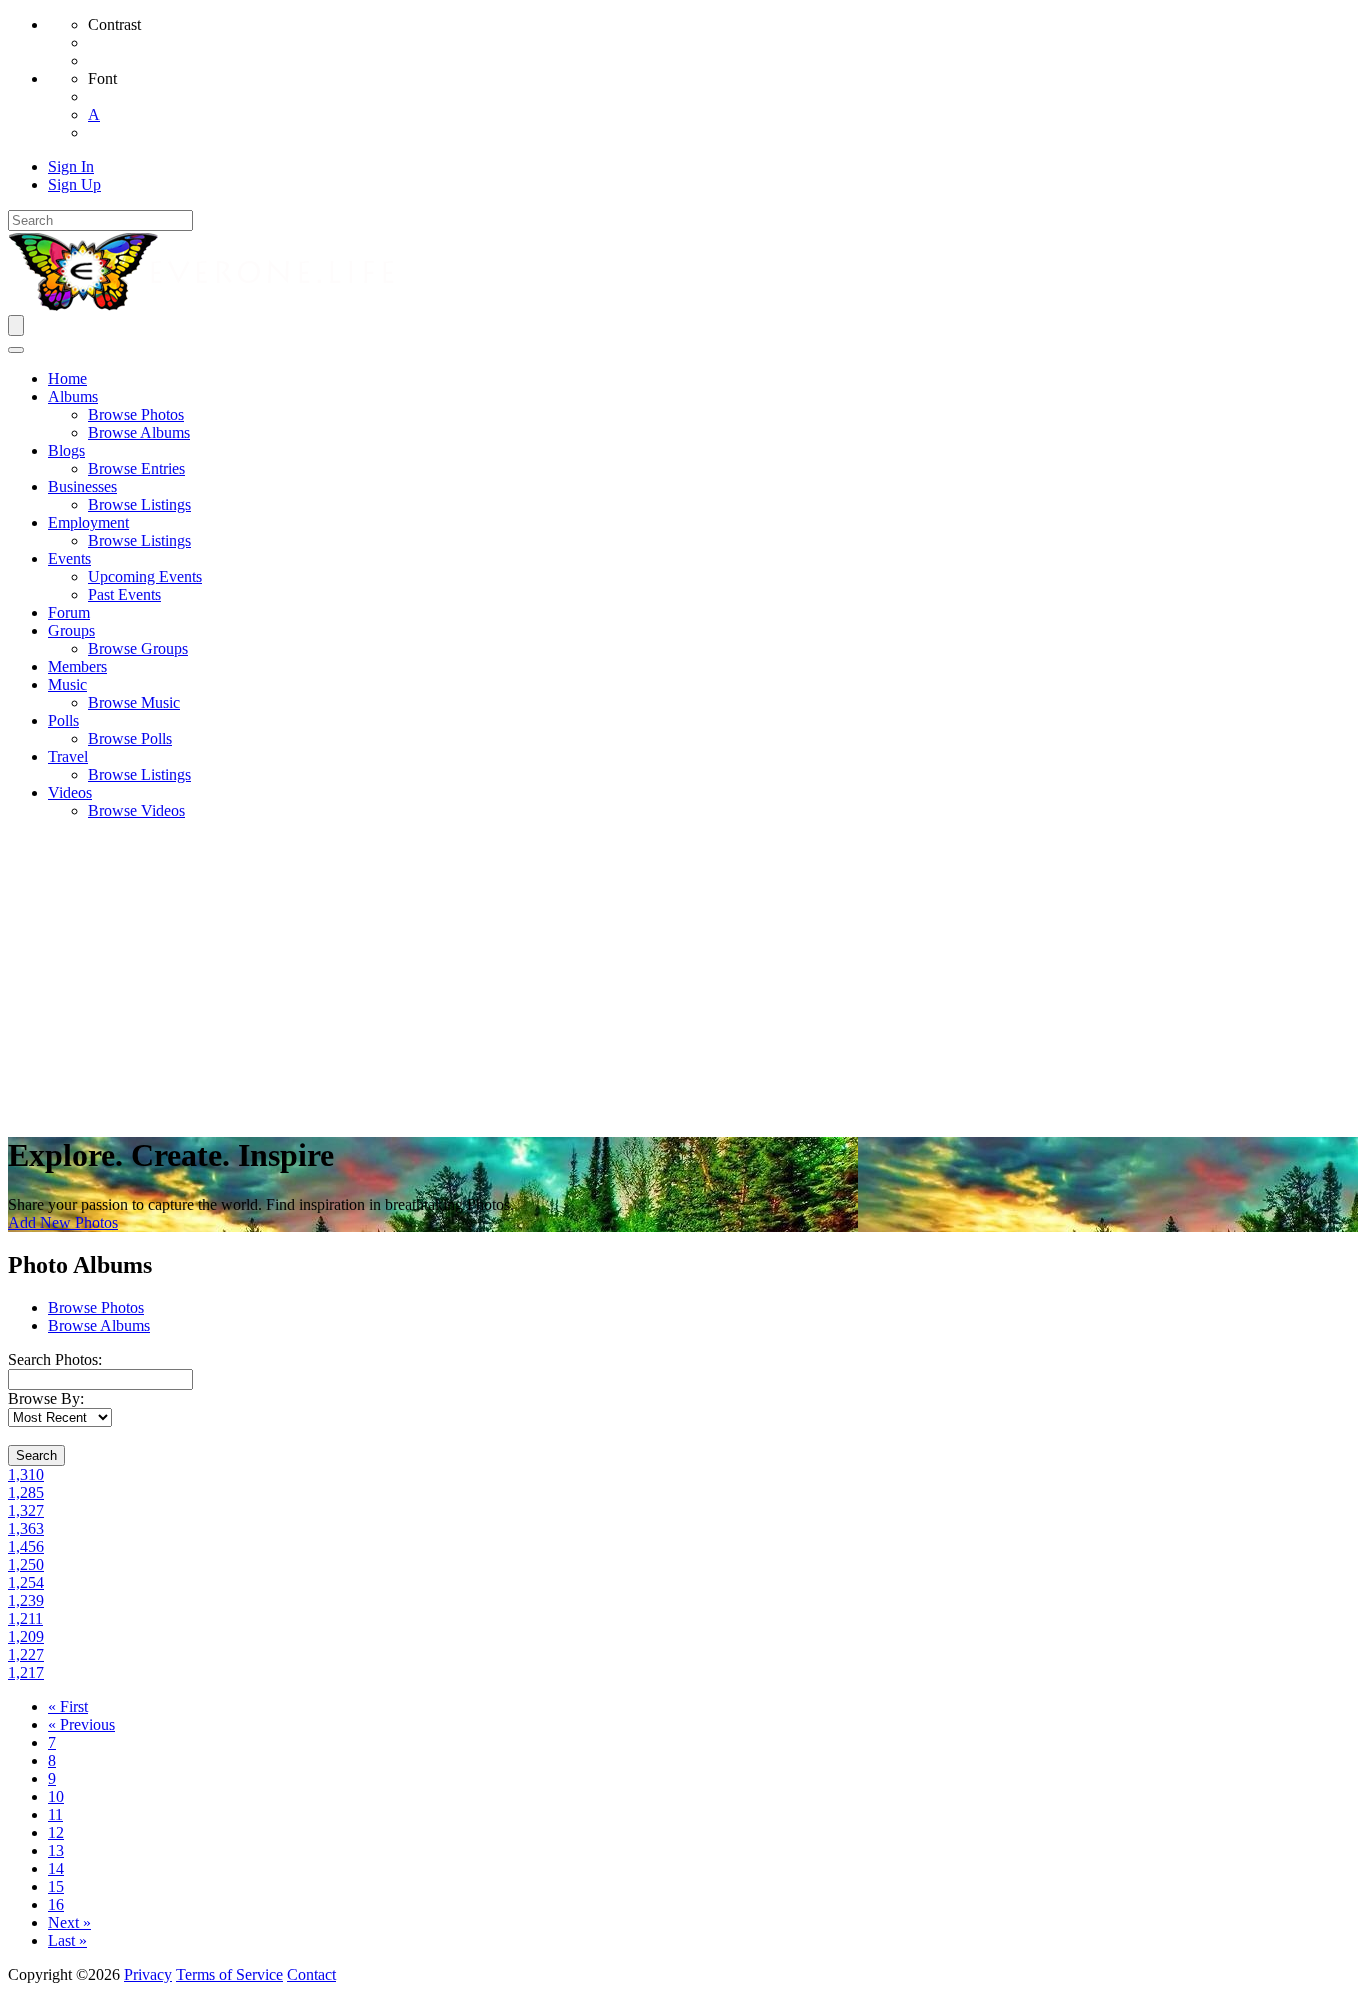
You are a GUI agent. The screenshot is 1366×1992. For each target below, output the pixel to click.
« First (68, 1706)
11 (55, 1814)
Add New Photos (63, 1222)
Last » (67, 1940)
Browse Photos (96, 1307)
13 (56, 1850)
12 (56, 1832)
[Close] (16, 350)
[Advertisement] (683, 976)
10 (56, 1796)
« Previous (81, 1724)
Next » (69, 1922)
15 (56, 1886)
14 (56, 1868)
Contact (311, 1974)
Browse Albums (99, 1325)
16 (56, 1904)
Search (36, 1455)
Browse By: (46, 1398)
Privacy (148, 1974)
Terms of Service (229, 1974)
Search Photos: (55, 1359)
